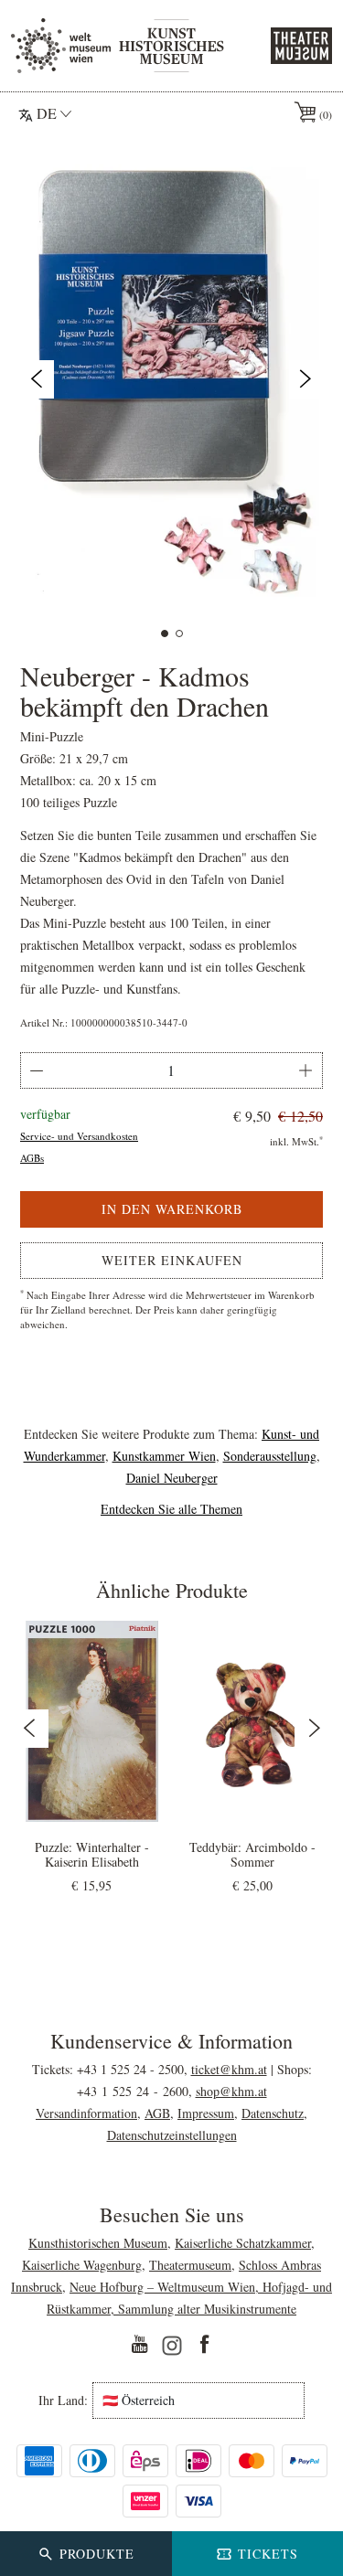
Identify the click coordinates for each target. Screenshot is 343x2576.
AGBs (32, 1158)
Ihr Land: (63, 2400)
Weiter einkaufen (172, 1260)
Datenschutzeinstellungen (172, 2135)
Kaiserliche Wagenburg (82, 2265)
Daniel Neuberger (172, 1478)
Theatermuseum (190, 2265)
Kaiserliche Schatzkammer (243, 2243)
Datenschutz (273, 2113)
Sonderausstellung (270, 1456)
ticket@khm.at (229, 2069)
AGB (157, 2113)
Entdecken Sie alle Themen (171, 1509)
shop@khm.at (231, 2091)
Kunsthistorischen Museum (98, 2243)
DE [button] (47, 113)
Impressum (206, 2113)
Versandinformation (86, 2113)
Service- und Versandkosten (79, 1136)
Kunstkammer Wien (164, 1456)
